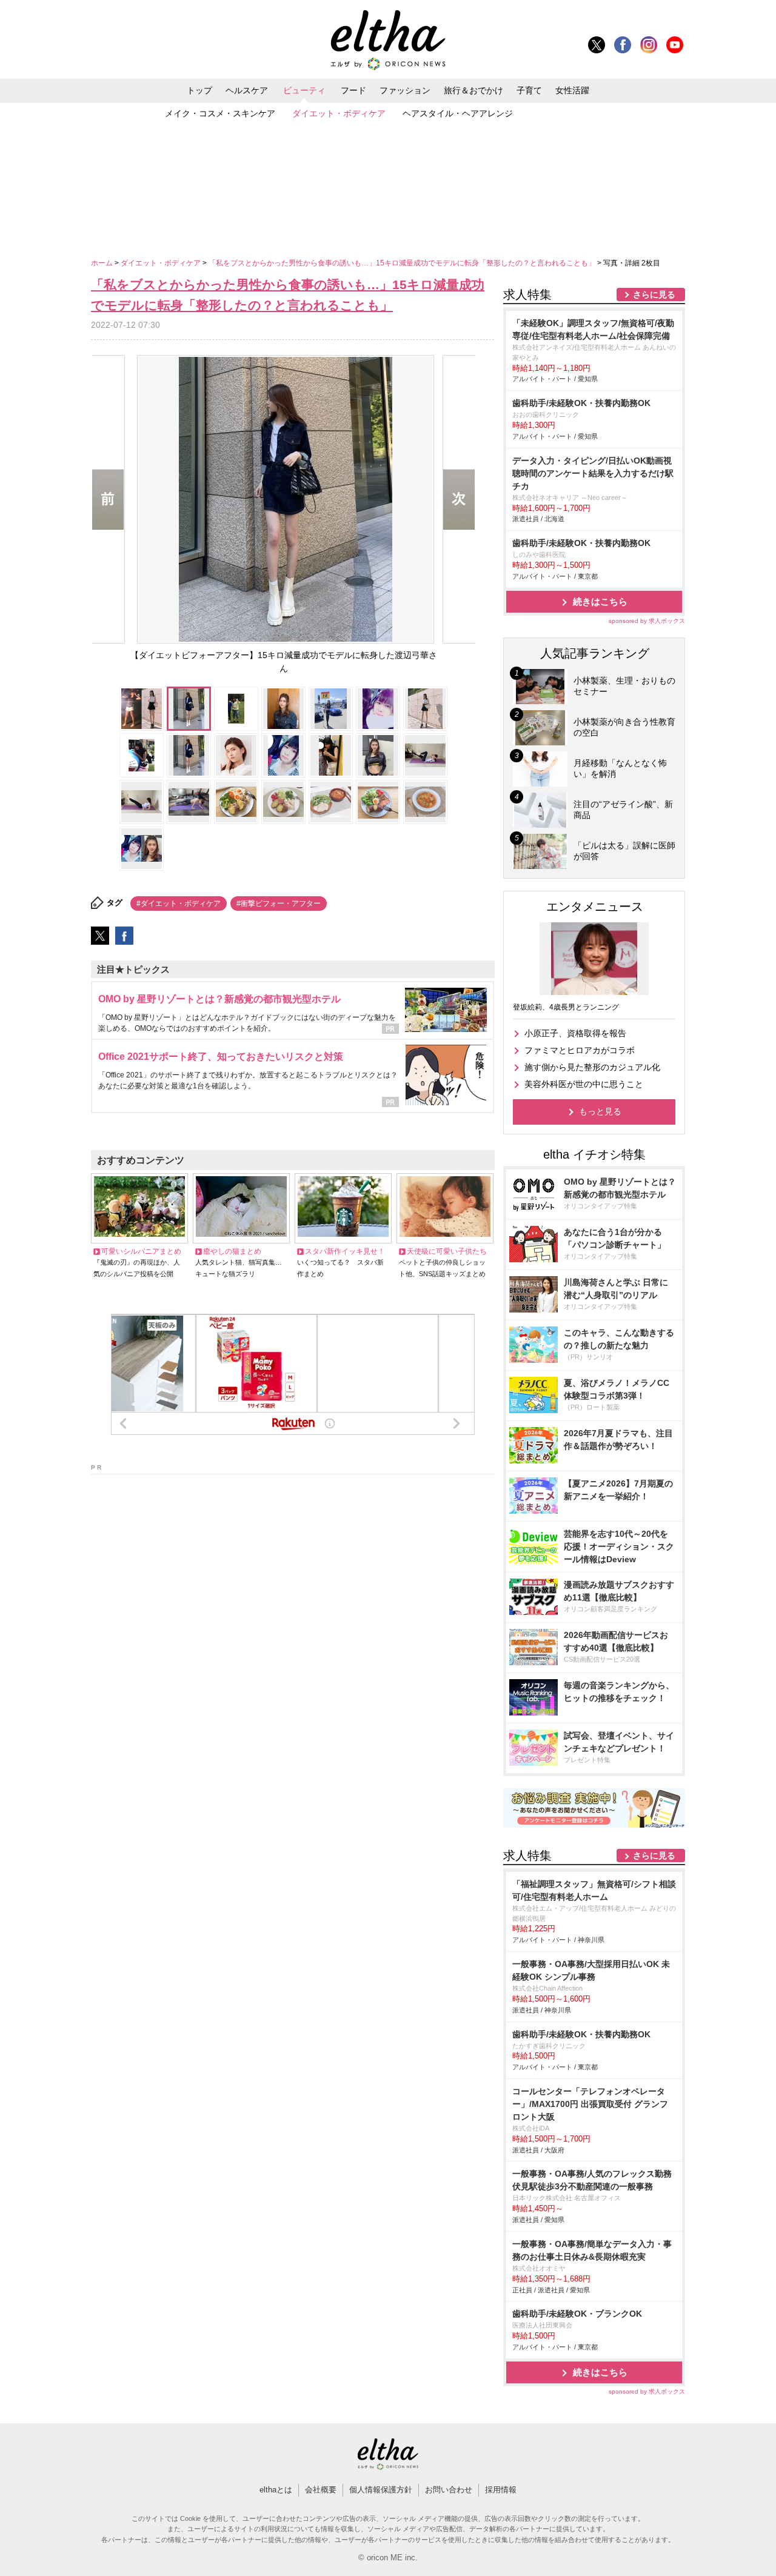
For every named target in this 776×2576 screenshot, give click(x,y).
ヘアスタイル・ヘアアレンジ (458, 113)
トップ (199, 90)
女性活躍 (572, 90)
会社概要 (321, 2490)
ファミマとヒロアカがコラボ (580, 1050)
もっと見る (600, 1111)
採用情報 (501, 2490)
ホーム (103, 263)
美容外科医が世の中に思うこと (584, 1084)
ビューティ (304, 90)
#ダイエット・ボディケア (179, 904)
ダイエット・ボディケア (339, 113)
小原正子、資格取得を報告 (575, 1033)
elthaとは (276, 2490)
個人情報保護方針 (381, 2490)
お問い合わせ (449, 2490)
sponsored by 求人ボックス (647, 621)
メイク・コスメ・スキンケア (220, 113)
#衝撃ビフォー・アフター (279, 904)
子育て (529, 90)
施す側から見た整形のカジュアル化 (592, 1067)
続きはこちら (600, 601)
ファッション (405, 90)
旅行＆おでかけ (473, 90)
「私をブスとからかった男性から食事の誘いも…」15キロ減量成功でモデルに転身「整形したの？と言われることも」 (403, 263)
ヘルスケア (247, 90)
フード (353, 90)
